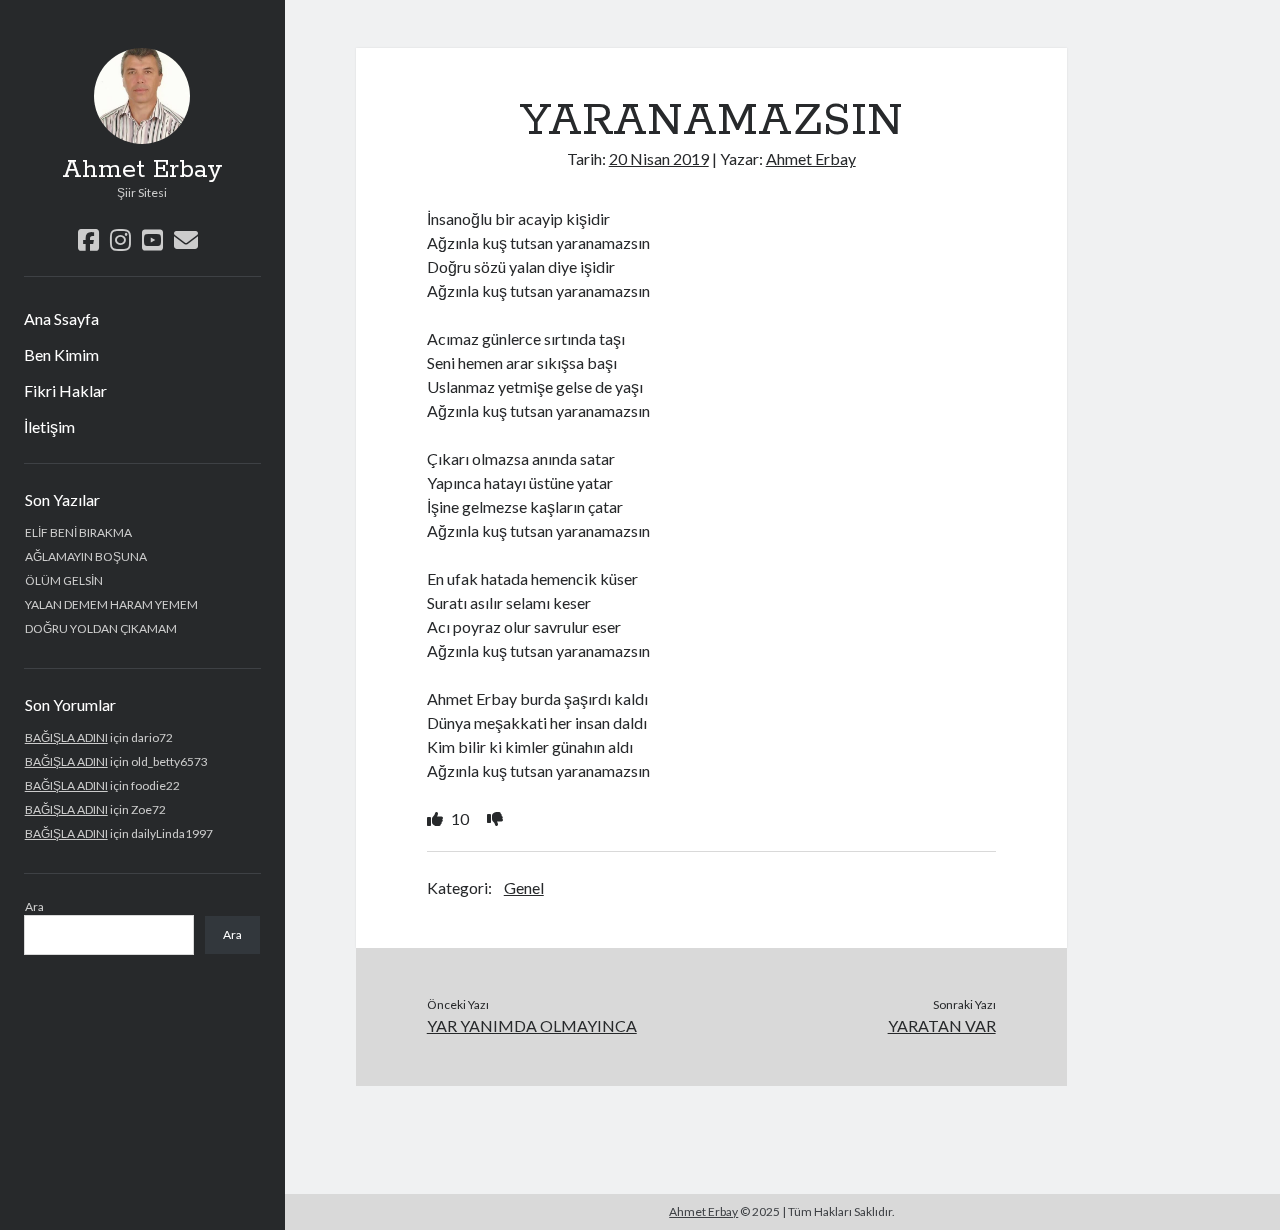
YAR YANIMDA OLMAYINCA (532, 1025)
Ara (34, 906)
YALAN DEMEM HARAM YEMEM (111, 604)
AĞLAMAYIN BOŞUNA (86, 556)
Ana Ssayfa (61, 318)
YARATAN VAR (941, 1025)
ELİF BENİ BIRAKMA (78, 532)
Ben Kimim (61, 354)
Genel (524, 887)
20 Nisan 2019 (659, 158)
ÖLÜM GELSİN (64, 580)
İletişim (49, 426)
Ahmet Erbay (142, 170)
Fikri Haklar (65, 390)
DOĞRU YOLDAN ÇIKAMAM (101, 628)
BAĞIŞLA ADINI (66, 737)
